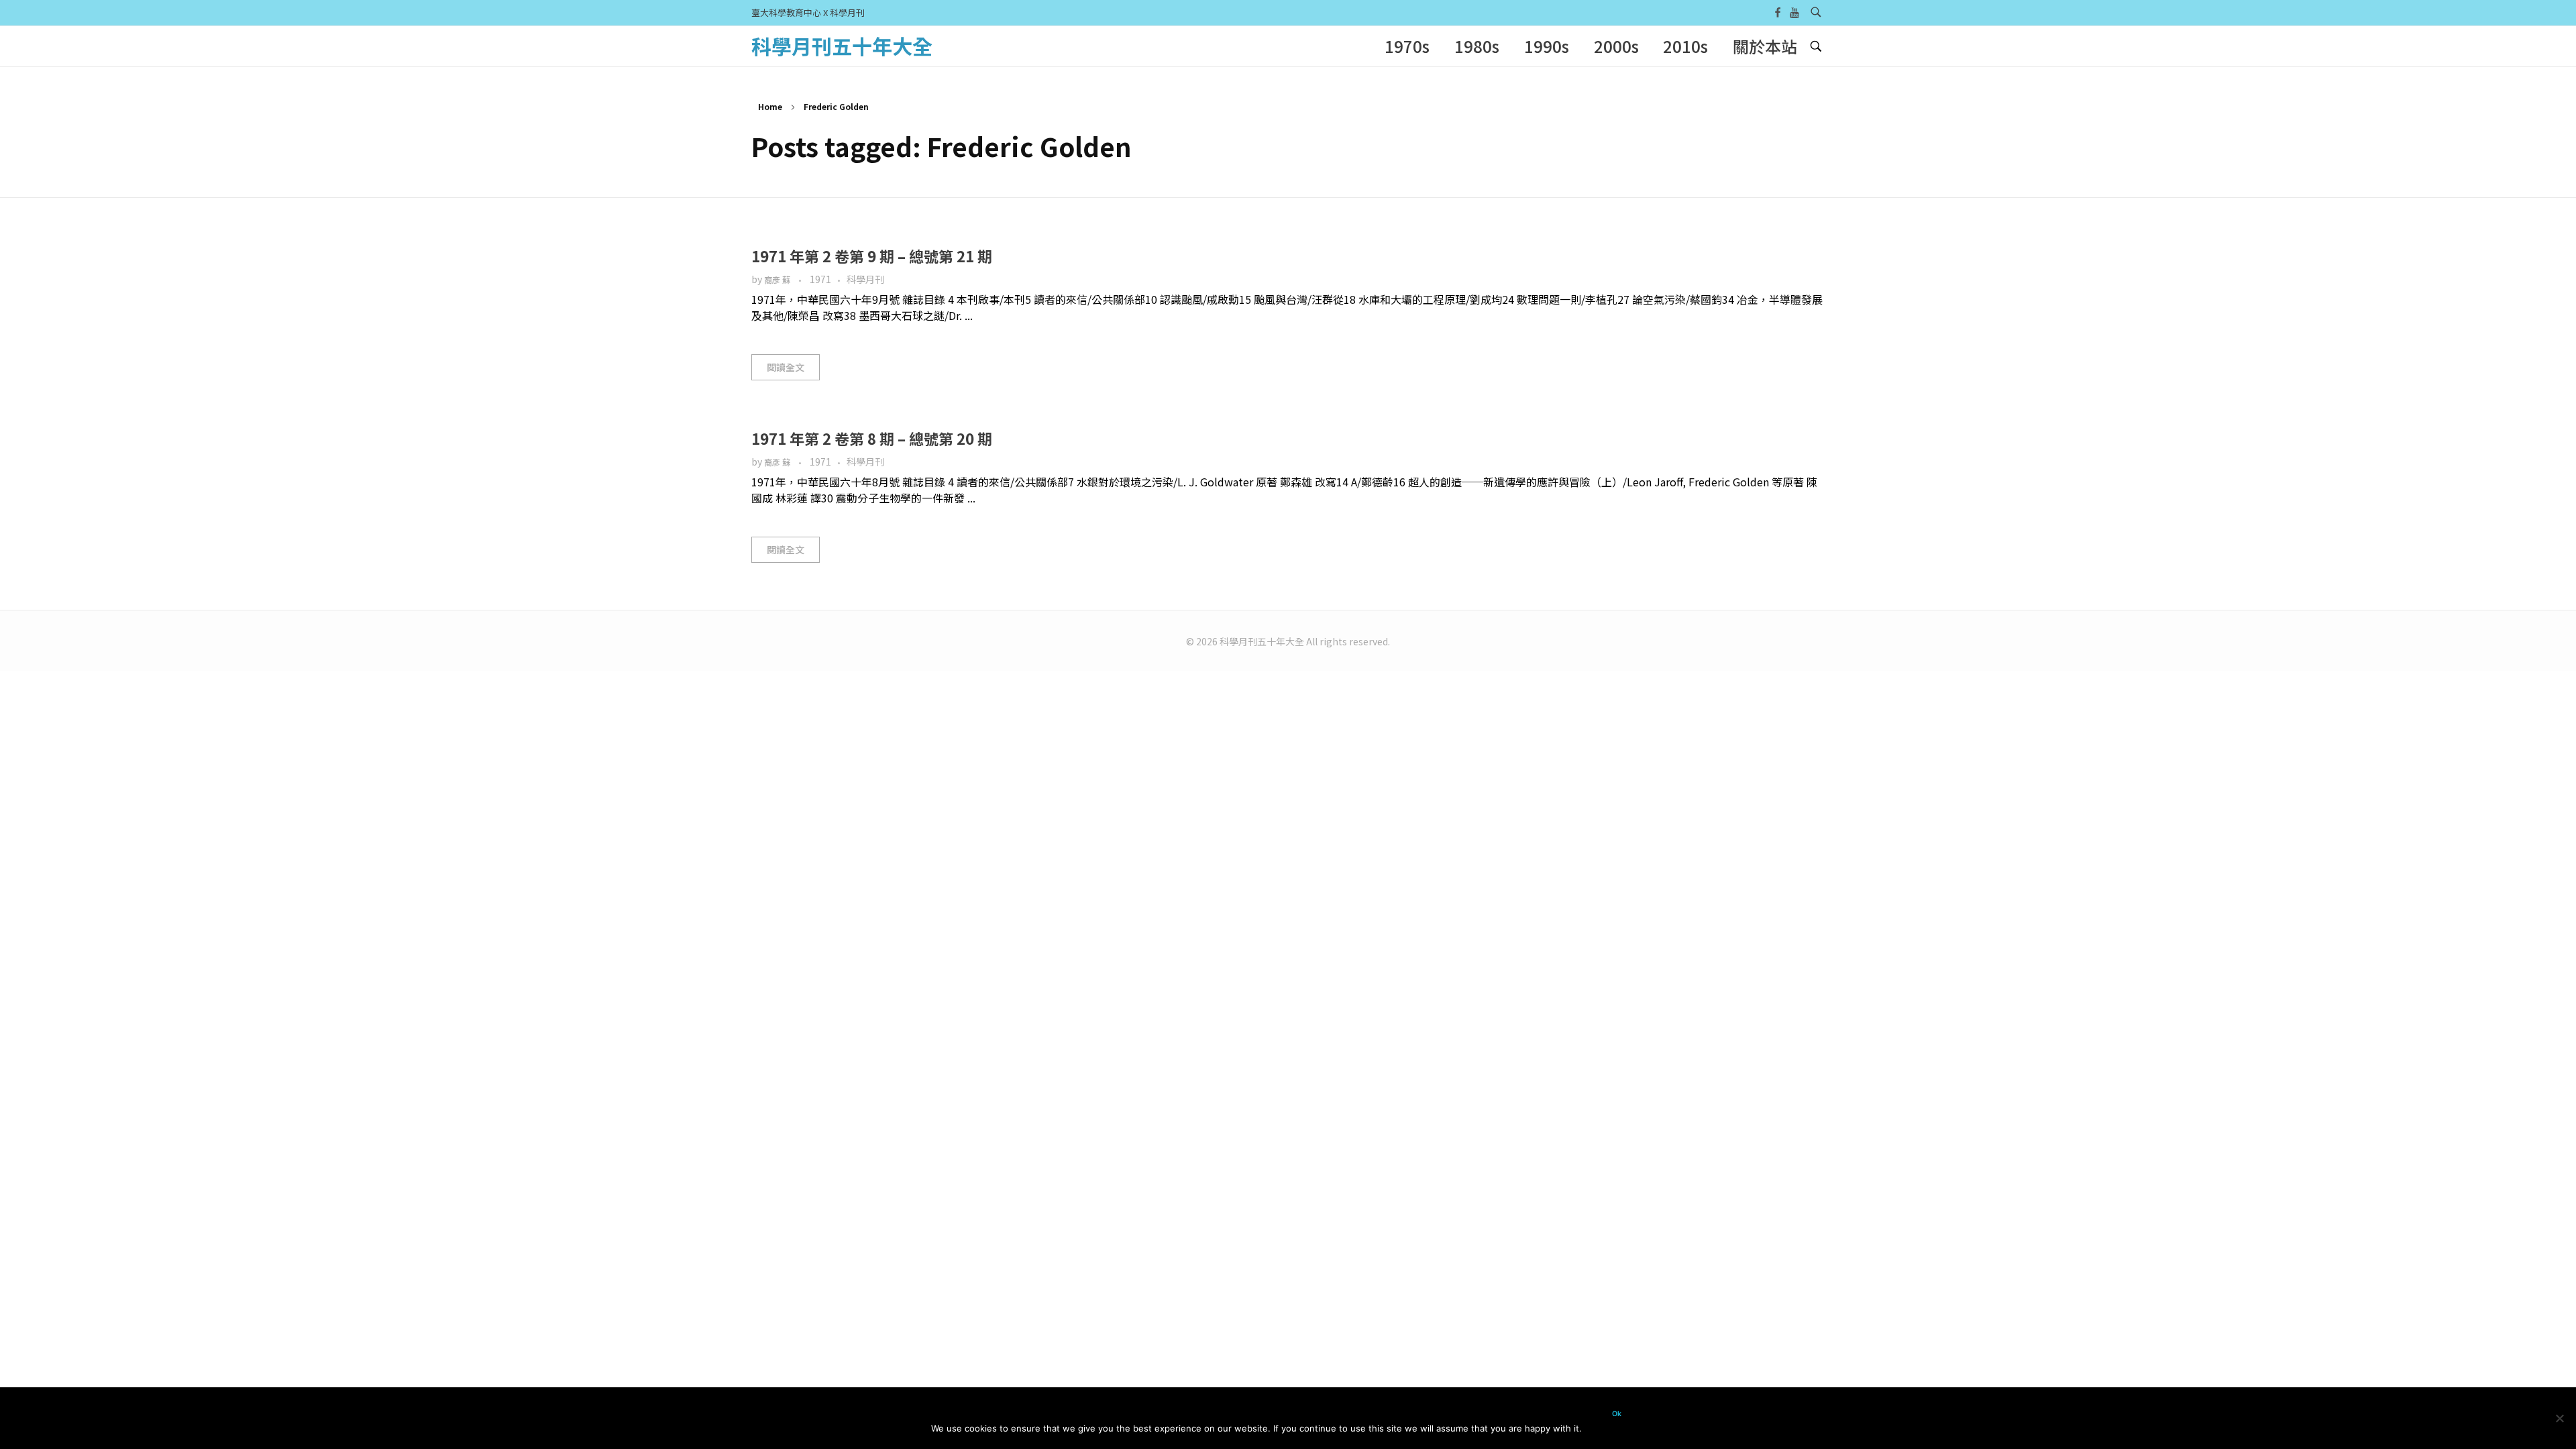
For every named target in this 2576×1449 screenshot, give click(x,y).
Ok (1617, 1414)
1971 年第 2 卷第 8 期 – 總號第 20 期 (872, 438)
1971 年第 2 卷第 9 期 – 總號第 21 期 (872, 256)
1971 (820, 279)
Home (770, 106)
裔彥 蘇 (778, 280)
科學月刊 (865, 279)
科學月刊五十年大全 (842, 46)
